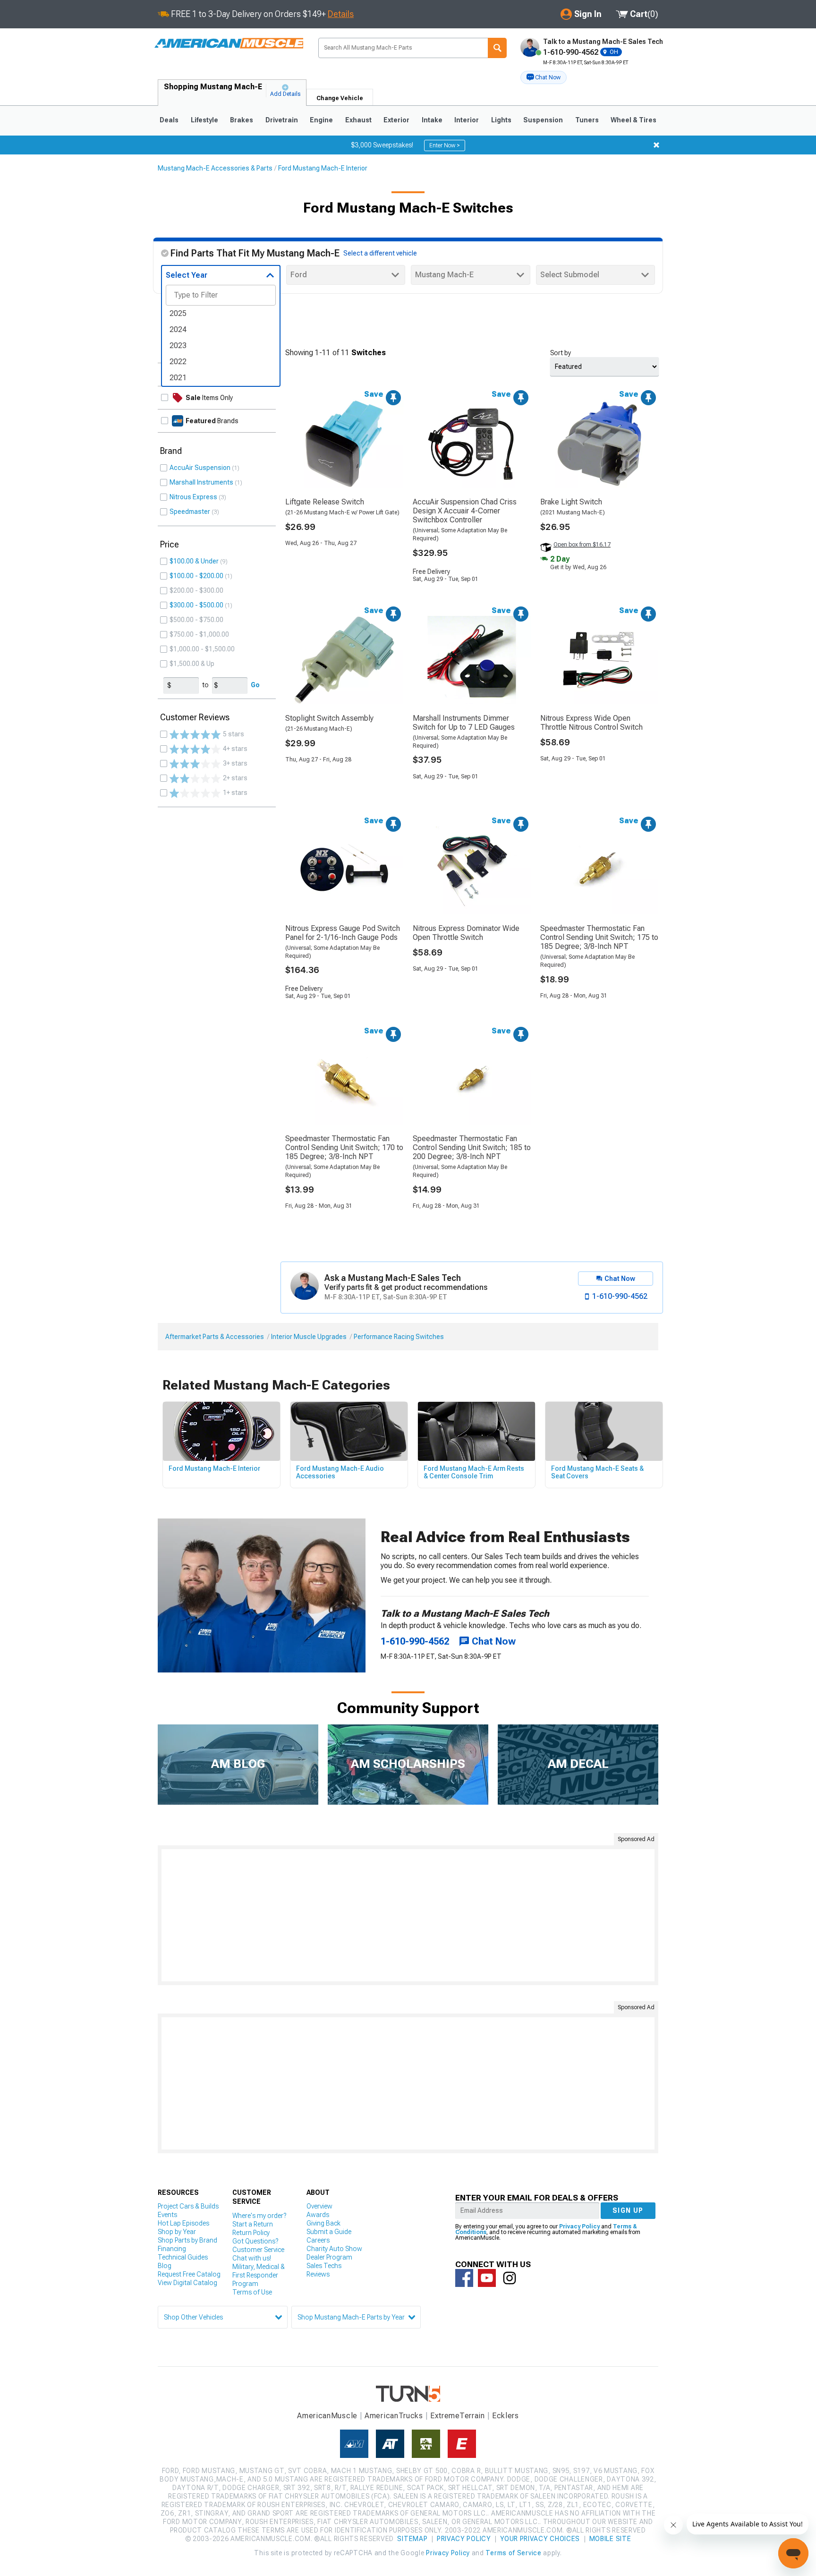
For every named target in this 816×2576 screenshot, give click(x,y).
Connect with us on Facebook (464, 2278)
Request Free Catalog (189, 2274)
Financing (172, 2249)
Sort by (561, 353)
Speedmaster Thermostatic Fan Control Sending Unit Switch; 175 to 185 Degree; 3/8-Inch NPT (599, 937)
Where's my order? (259, 2216)
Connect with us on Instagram (510, 2278)
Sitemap (412, 2539)
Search (497, 48)
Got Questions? (255, 2241)
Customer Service (258, 2250)
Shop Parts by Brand (187, 2240)
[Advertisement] (408, 1915)
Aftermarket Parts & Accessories (215, 1337)
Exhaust (358, 120)
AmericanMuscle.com (228, 44)
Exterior (396, 120)
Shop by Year (177, 2232)
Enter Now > (445, 145)
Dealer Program (329, 2257)
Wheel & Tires (633, 120)
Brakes (242, 120)
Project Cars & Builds (188, 2206)
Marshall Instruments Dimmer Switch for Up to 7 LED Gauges (464, 723)
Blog (165, 2266)
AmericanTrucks (394, 2416)
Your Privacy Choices (540, 2539)
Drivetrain (282, 120)
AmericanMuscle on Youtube (487, 2278)
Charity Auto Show (334, 2249)
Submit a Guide (329, 2232)
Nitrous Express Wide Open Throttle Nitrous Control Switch (591, 723)
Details (341, 14)
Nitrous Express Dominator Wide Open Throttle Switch (466, 933)
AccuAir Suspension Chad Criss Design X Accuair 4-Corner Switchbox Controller (465, 511)
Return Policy (251, 2233)
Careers (318, 2240)
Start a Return (253, 2224)
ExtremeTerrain (458, 2416)
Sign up (628, 2210)
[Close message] (656, 145)
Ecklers (506, 2416)
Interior (467, 120)
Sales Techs (324, 2266)
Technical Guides (183, 2257)
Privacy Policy (579, 2226)
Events (167, 2215)
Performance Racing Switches (399, 1337)
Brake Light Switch (571, 502)
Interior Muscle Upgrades (309, 1337)
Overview (319, 2206)
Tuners (587, 120)
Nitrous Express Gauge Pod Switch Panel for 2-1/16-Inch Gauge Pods (343, 933)
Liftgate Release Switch (325, 502)
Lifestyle (204, 120)
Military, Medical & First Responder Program (259, 2275)
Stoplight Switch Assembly (329, 718)
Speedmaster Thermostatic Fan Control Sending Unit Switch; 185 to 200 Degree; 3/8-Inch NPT (472, 1147)
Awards (318, 2215)
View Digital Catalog (187, 2283)
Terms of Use (252, 2292)
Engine (321, 120)
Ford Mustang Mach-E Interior (323, 168)
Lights (501, 120)
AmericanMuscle (327, 2416)
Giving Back (323, 2223)
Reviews (318, 2274)
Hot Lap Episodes (183, 2223)
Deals (169, 120)
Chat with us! (252, 2258)
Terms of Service (513, 2553)
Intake (432, 120)
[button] (544, 77)
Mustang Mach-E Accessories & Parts (215, 168)
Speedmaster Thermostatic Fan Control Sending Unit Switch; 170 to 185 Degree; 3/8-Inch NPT (344, 1147)
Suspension (543, 120)
